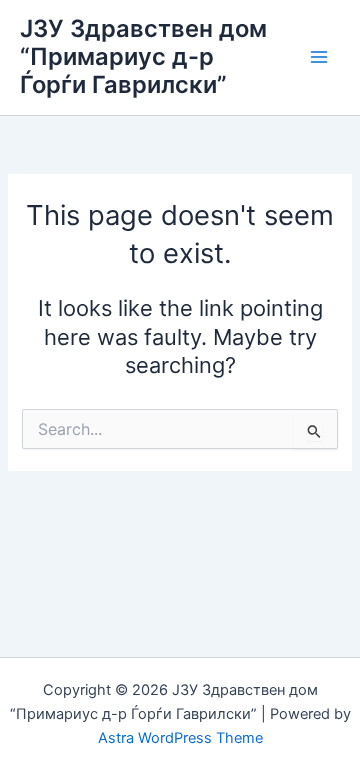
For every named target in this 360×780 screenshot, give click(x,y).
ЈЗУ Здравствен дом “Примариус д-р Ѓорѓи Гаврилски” (143, 57)
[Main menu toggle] (319, 57)
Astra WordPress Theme (180, 738)
